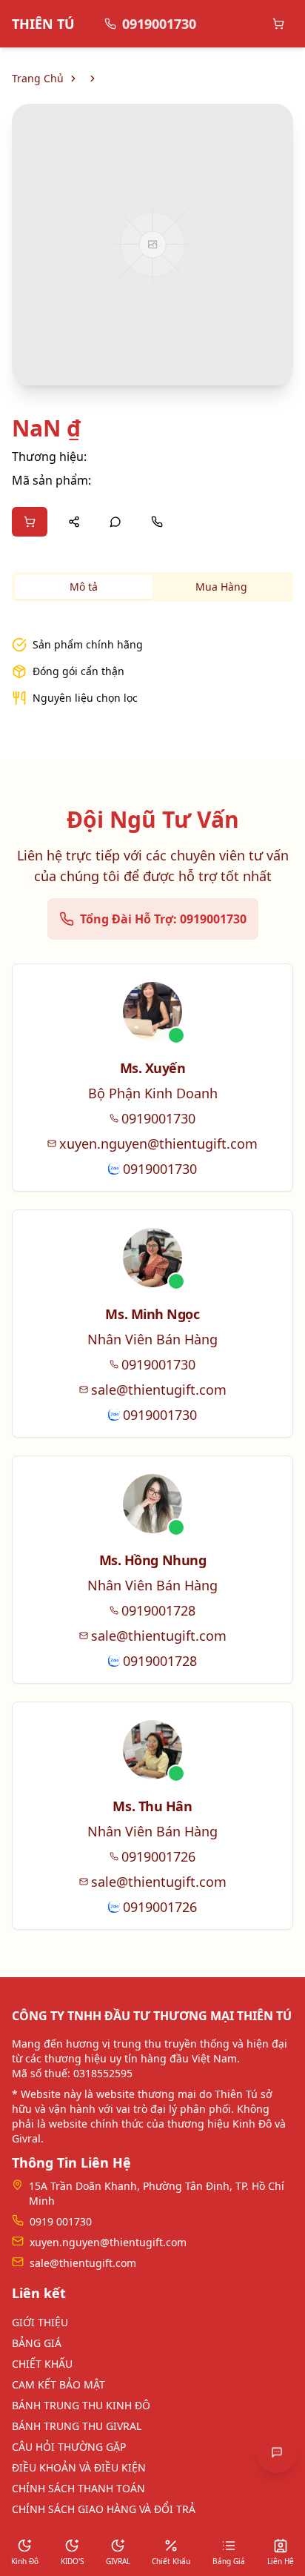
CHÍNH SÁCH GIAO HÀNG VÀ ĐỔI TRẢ (104, 2509)
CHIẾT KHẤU (42, 2364)
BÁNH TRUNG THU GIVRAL (77, 2426)
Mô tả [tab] (84, 587)
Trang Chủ (38, 78)
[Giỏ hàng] (278, 24)
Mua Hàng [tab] (221, 587)
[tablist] (152, 587)
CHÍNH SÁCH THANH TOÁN (78, 2488)
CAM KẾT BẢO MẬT (58, 2384)
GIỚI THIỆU (40, 2322)
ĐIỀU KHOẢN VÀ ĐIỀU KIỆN (79, 2467)
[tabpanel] (152, 663)
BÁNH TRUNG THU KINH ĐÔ (81, 2405)
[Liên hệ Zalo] (115, 522)
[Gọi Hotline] (157, 522)
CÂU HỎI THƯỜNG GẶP (69, 2447)
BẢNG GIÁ (37, 2343)
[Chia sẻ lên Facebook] (74, 522)
